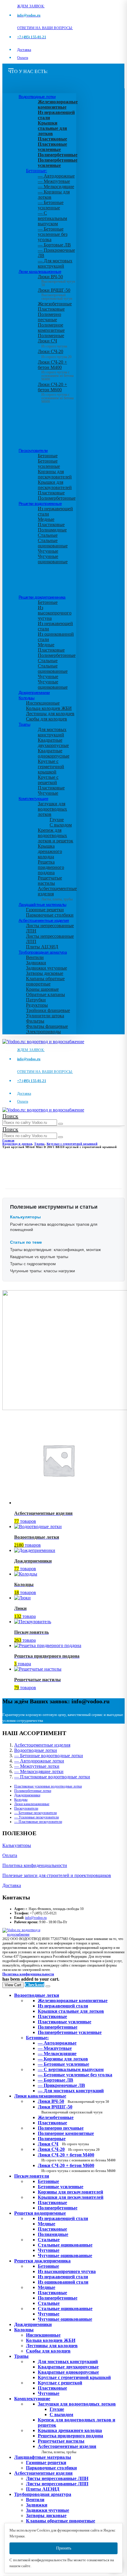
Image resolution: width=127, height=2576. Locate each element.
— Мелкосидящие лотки (39, 1771)
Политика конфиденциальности (35, 1865)
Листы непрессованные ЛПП (57, 2484)
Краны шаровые (42, 989)
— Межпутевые (54, 181)
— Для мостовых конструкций (55, 263)
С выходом (61, 825)
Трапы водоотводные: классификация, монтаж (55, 1250)
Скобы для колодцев (47, 719)
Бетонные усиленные (49, 464)
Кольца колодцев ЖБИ (49, 708)
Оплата (23, 58)
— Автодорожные (56, 176)
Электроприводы (43, 1032)
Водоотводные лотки (37, 97)
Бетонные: (36, 171)
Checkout (35, 1985)
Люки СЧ (52, 343)
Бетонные (48, 456)
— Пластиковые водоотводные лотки (52, 1777)
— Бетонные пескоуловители (35, 1813)
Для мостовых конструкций (52, 732)
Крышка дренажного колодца (50, 851)
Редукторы (37, 1005)
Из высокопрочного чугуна (55, 613)
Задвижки (36, 963)
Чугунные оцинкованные (53, 559)
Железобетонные (55, 304)
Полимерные (51, 336)
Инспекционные (43, 703)
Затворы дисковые (45, 973)
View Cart (13, 1985)
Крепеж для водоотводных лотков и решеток (56, 835)
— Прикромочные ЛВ (61, 2085)
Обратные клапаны (45, 994)
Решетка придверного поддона (51, 867)
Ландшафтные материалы (42, 905)
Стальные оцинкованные (53, 543)
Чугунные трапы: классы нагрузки (43, 1271)
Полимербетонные (57, 498)
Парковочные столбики (50, 915)
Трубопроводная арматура (43, 952)
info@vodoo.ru (36, 1918)
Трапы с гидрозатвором (33, 1264)
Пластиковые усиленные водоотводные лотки (48, 1786)
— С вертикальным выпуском (52, 218)
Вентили (35, 957)
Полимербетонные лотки (33, 1791)
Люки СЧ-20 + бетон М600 (56, 391)
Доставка (24, 50)
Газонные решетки (45, 910)
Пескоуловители (33, 450)
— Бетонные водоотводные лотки (49, 1756)
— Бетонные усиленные (51, 205)
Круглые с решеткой (48, 780)
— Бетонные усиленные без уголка (53, 234)
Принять (64, 2548)
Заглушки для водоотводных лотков (52, 809)
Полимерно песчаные (49, 317)
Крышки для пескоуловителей (55, 485)
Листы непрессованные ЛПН (57, 2478)
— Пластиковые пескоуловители (38, 1822)
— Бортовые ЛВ (54, 245)
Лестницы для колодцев (50, 714)
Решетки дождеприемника (42, 597)
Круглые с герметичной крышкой (51, 767)
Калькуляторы (17, 1845)
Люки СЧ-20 (55, 354)
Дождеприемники (34, 693)
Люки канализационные (40, 271)
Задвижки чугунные (47, 968)
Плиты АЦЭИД (42, 947)
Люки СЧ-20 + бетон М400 (56, 369)
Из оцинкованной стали (63, 2282)
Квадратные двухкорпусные (53, 743)
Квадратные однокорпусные (54, 753)
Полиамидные (52, 530)
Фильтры (35, 1021)
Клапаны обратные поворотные (45, 981)
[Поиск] (61, 1124)
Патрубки (36, 1000)
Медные (46, 519)
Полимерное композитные (51, 328)
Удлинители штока (45, 1016)
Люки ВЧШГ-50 (70, 2109)
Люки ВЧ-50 (73, 2101)
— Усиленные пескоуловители (36, 1817)
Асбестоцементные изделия (44, 920)
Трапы (24, 724)
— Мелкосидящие (56, 187)
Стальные (48, 535)
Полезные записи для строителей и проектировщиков (57, 1875)
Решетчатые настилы (50, 881)
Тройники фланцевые (48, 1010)
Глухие (57, 820)
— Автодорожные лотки (39, 1761)
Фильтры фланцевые (47, 1026)
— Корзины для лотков (63, 2059)
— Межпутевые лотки (37, 1766)
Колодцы (27, 698)
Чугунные (48, 551)
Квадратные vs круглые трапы (39, 1257)
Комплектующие (33, 799)
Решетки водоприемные (40, 503)
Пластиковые (51, 309)
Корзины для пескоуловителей (55, 474)
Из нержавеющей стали (63, 2218)
